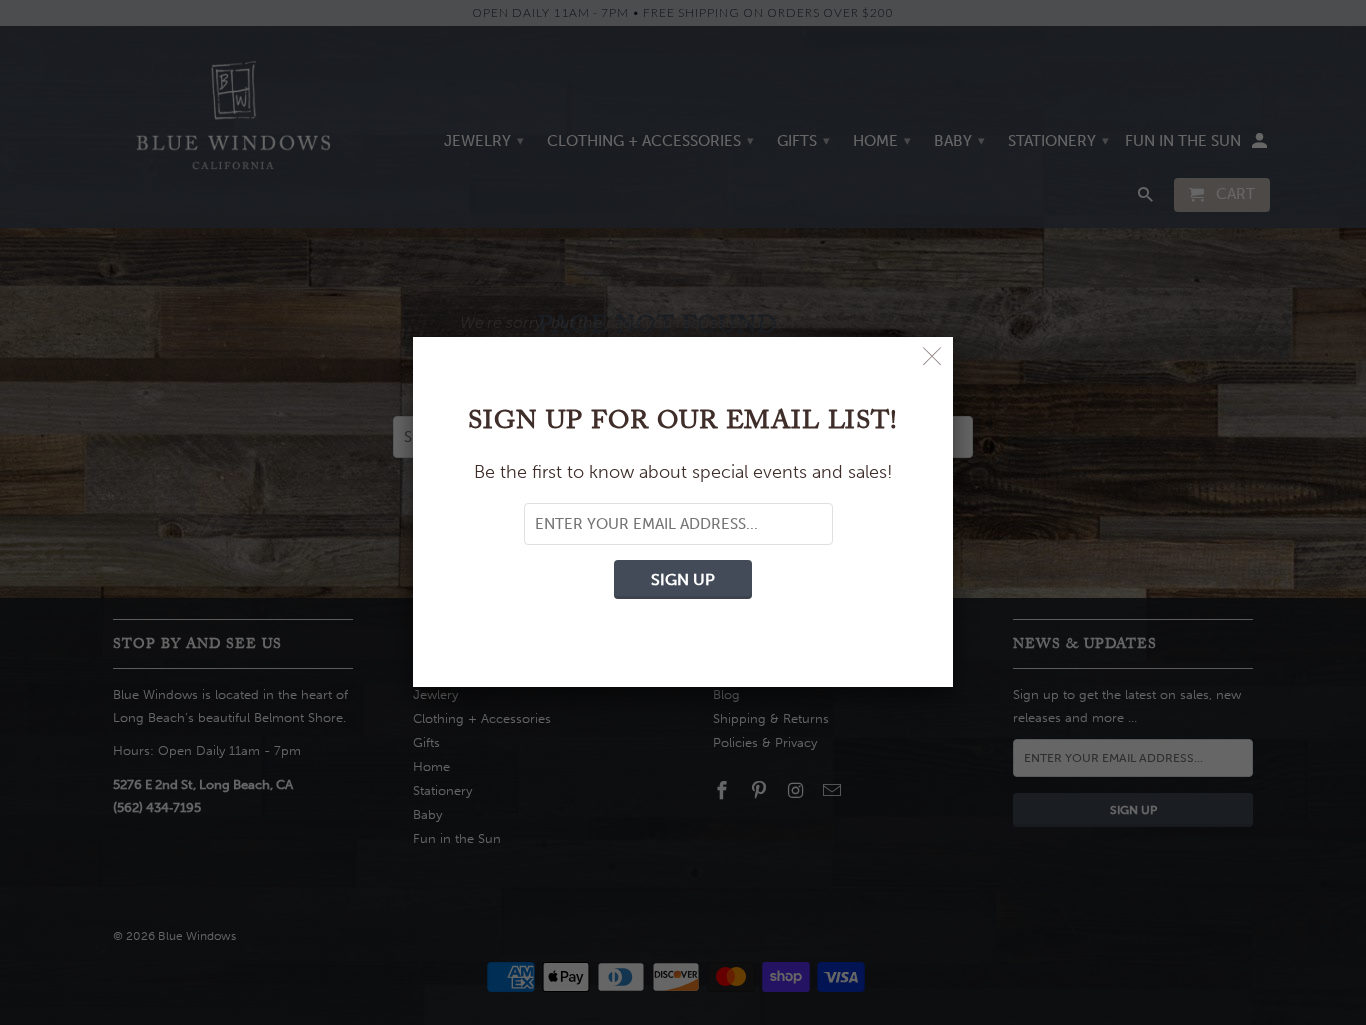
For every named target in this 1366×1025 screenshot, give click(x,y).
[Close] (932, 357)
